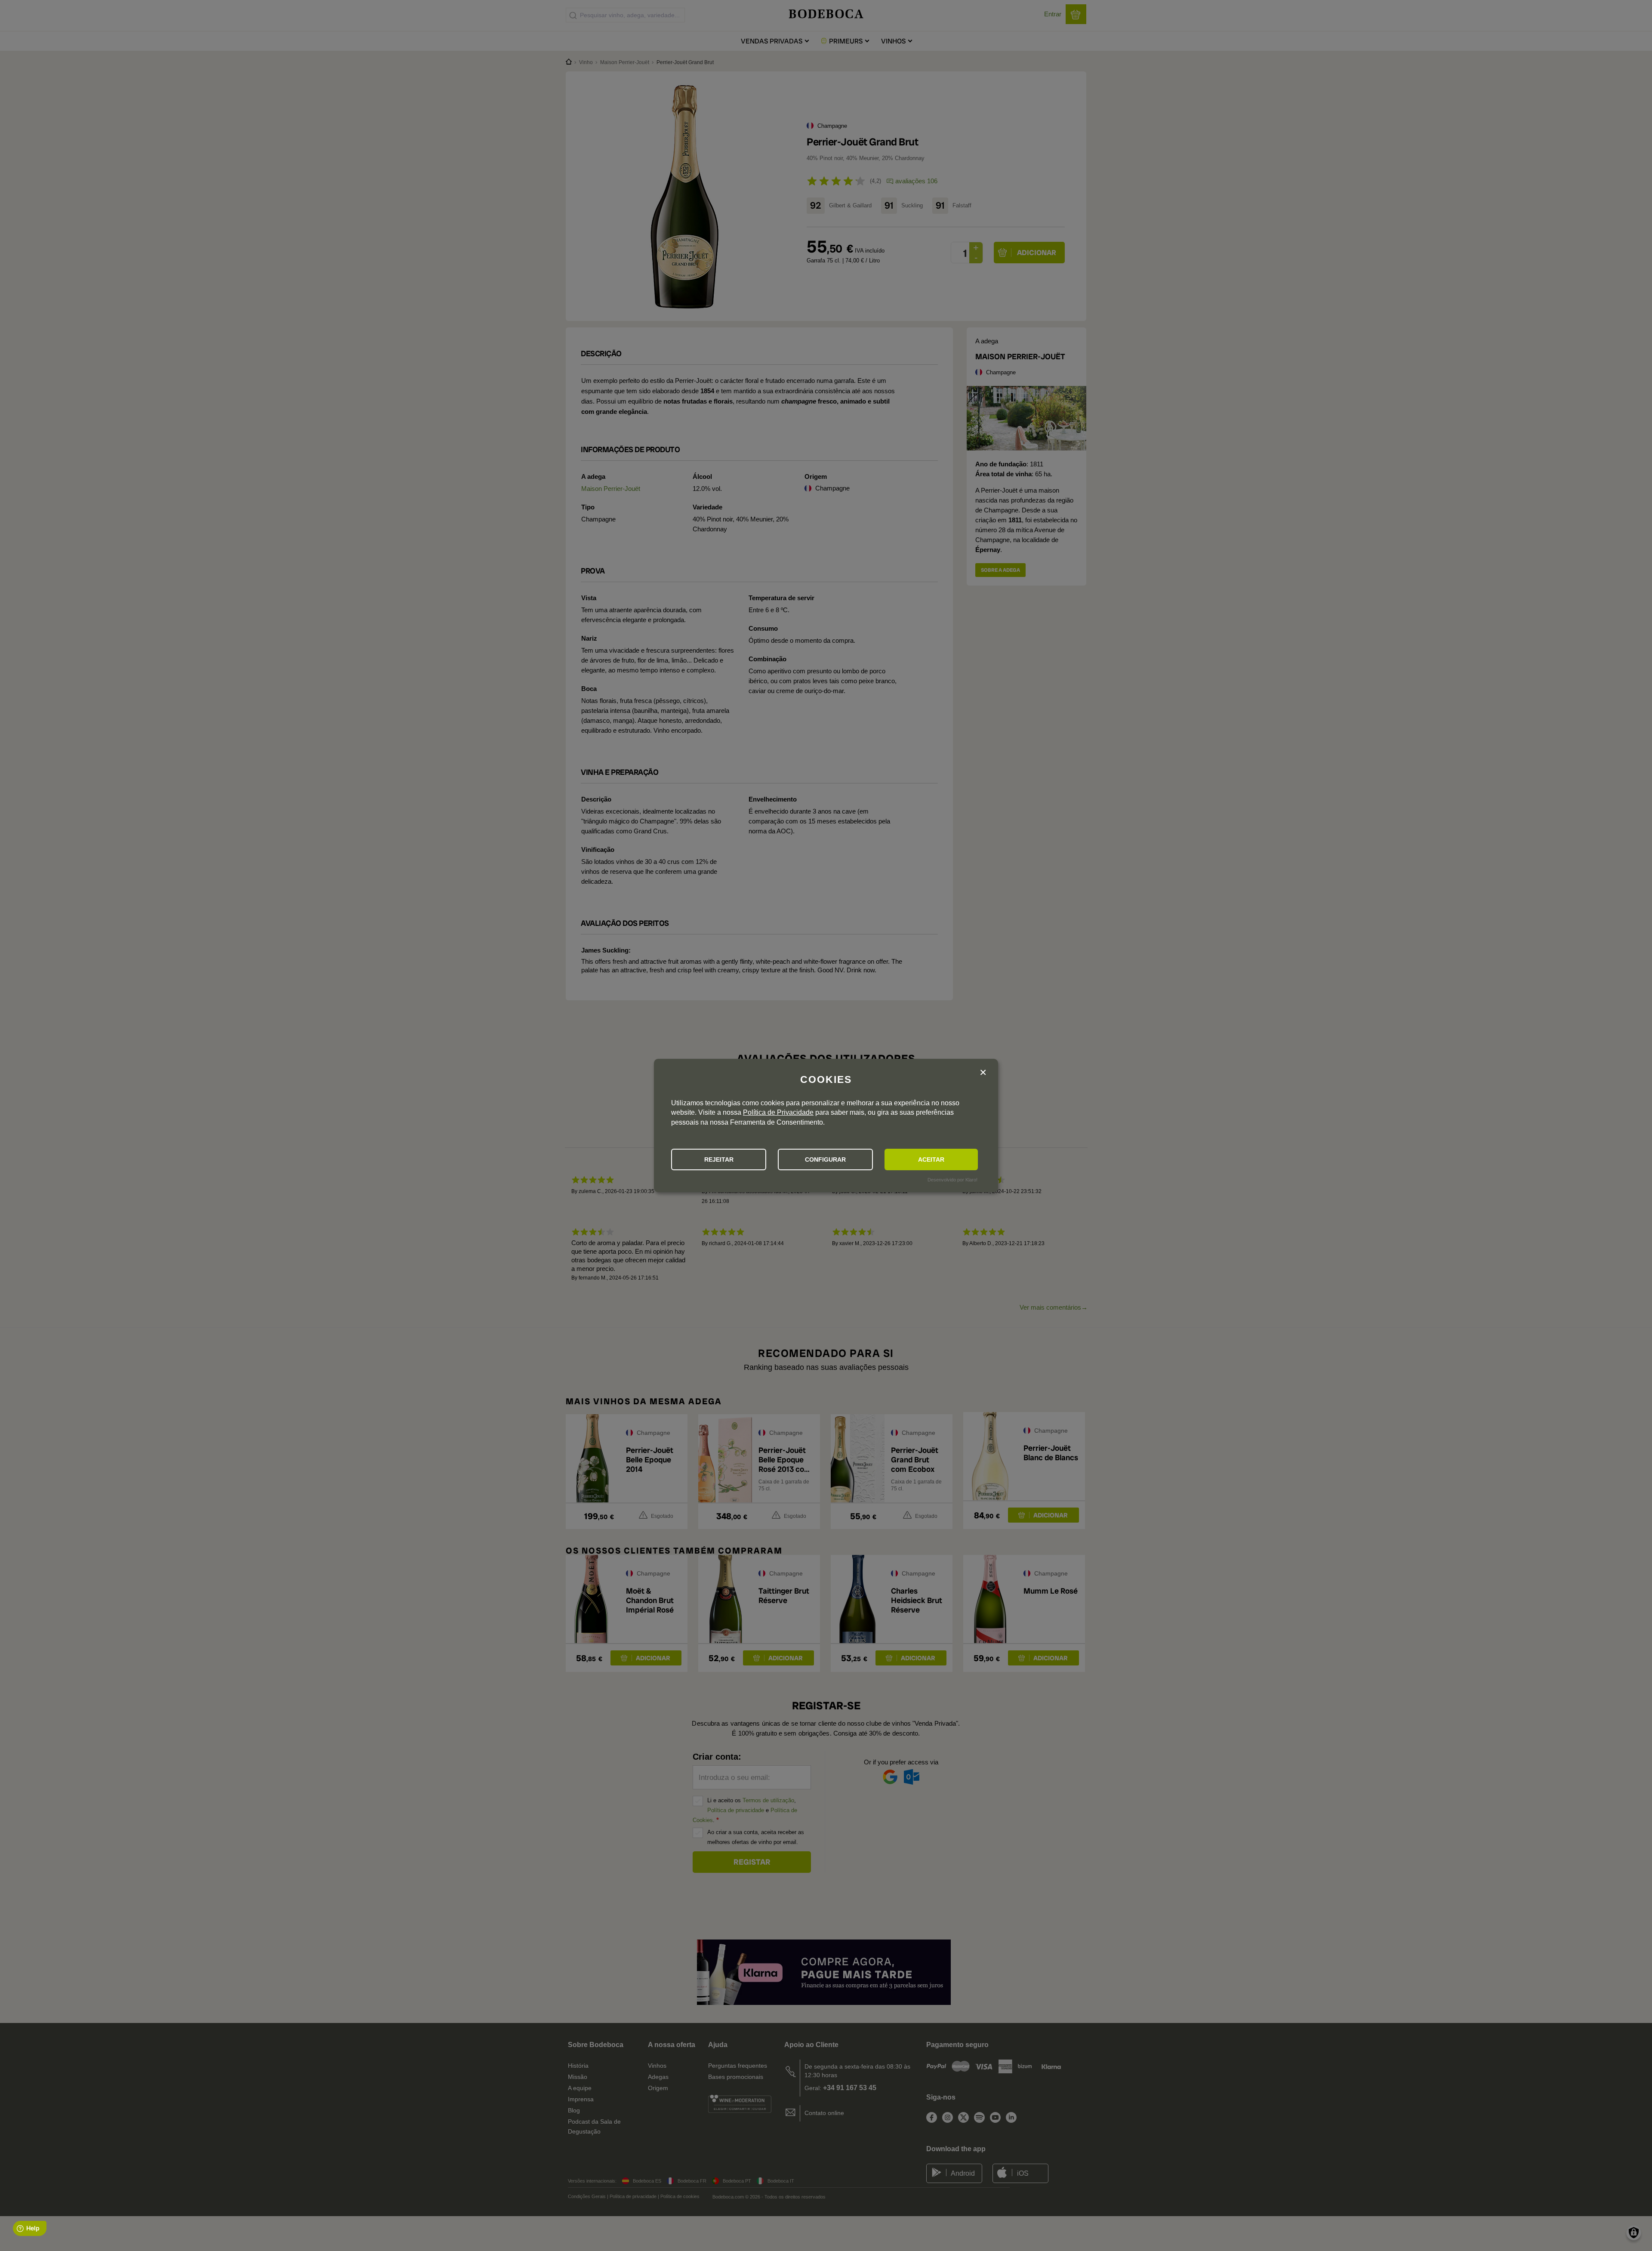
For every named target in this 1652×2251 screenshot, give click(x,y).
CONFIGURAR (825, 1159)
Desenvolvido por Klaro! (952, 1180)
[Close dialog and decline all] (983, 1073)
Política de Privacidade (778, 1112)
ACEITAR (931, 1159)
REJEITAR (719, 1159)
